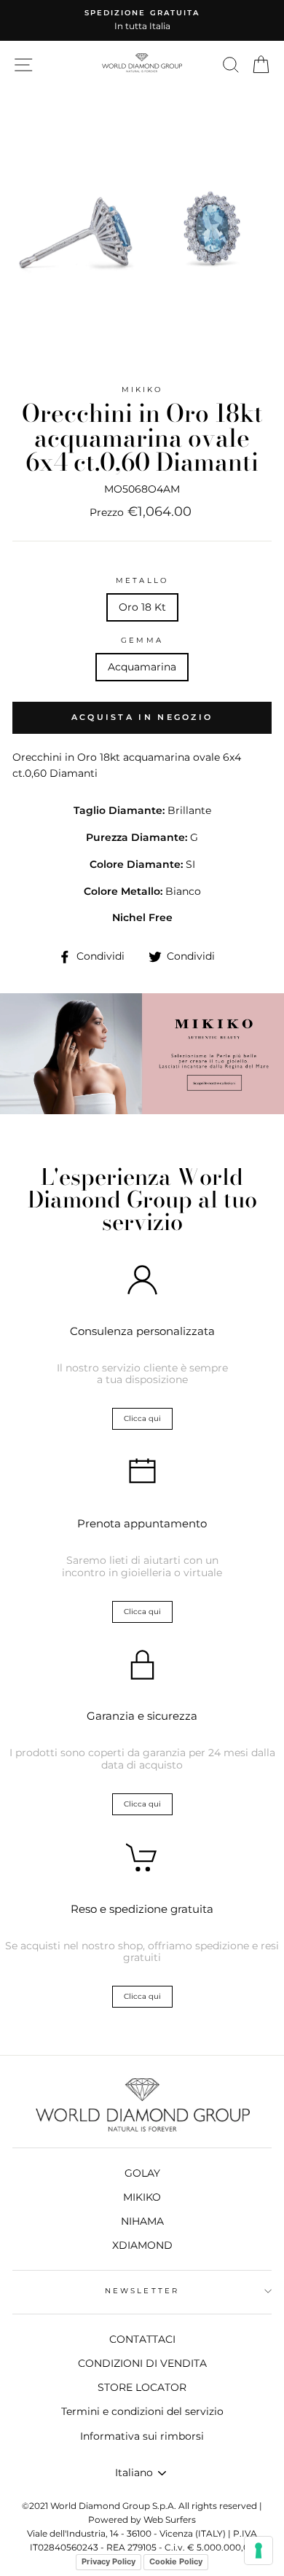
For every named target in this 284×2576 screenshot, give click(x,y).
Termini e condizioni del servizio (142, 2411)
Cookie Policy (176, 2561)
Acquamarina (142, 667)
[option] (142, 20)
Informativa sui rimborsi (142, 2436)
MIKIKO (142, 389)
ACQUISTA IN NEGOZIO (142, 717)
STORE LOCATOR (142, 2387)
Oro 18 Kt (142, 607)
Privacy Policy (109, 2561)
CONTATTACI (142, 2339)
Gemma (142, 640)
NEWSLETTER (142, 2291)
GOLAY (142, 2173)
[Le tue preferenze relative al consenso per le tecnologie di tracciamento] (259, 2550)
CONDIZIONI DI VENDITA (142, 2363)
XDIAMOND (142, 2245)
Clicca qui (142, 1418)
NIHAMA (142, 2221)
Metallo (142, 580)
